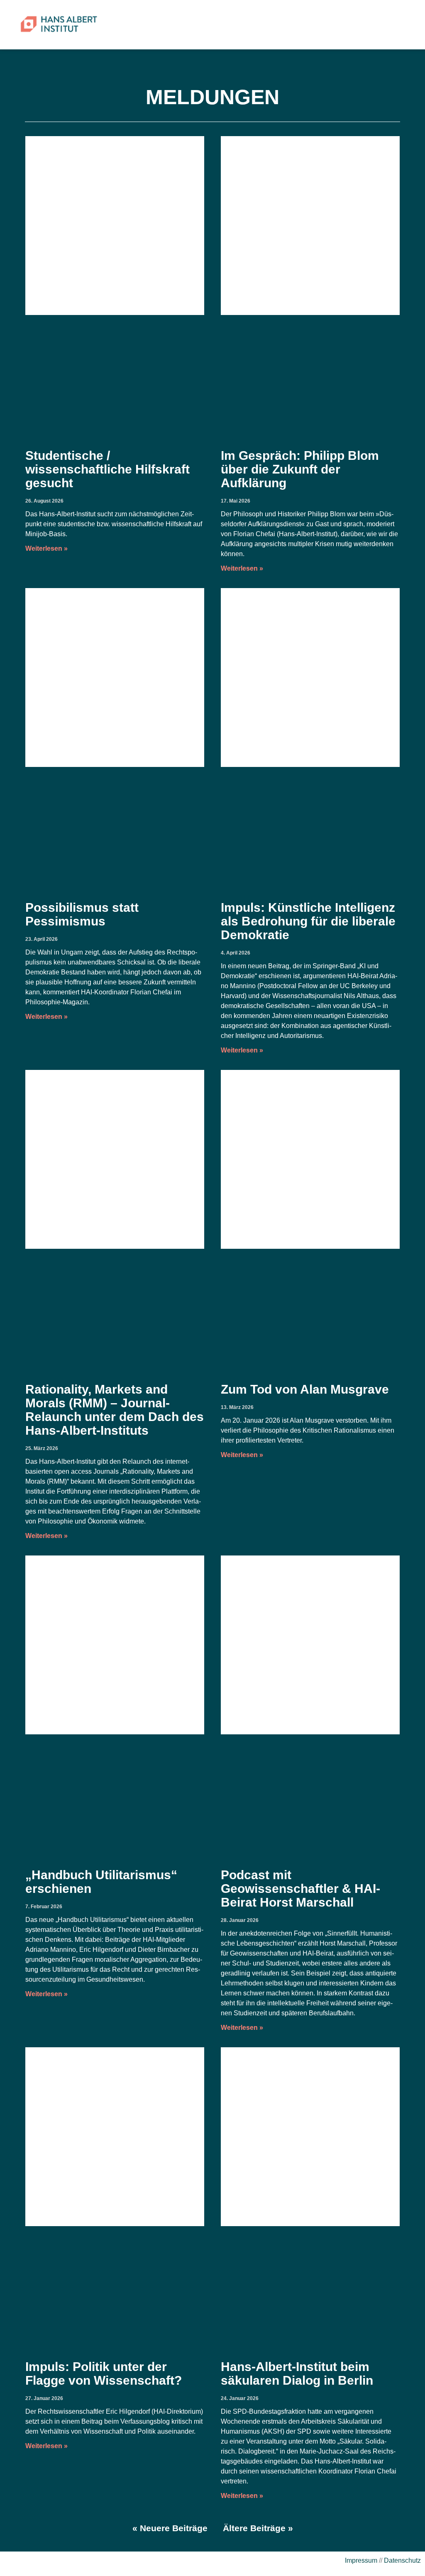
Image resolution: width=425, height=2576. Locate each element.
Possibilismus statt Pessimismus (82, 914)
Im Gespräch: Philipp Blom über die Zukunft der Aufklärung (300, 469)
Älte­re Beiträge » (258, 2528)
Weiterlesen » (47, 548)
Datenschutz (402, 2560)
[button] (392, 25)
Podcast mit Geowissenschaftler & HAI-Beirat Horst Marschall (300, 1889)
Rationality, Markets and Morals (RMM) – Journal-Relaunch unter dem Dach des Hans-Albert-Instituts (115, 1410)
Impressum (361, 2560)
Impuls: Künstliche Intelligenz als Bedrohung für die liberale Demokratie (308, 921)
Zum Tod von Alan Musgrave (307, 1389)
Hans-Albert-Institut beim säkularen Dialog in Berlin (299, 2373)
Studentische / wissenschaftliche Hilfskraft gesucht (107, 469)
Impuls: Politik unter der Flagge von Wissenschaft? (105, 2373)
